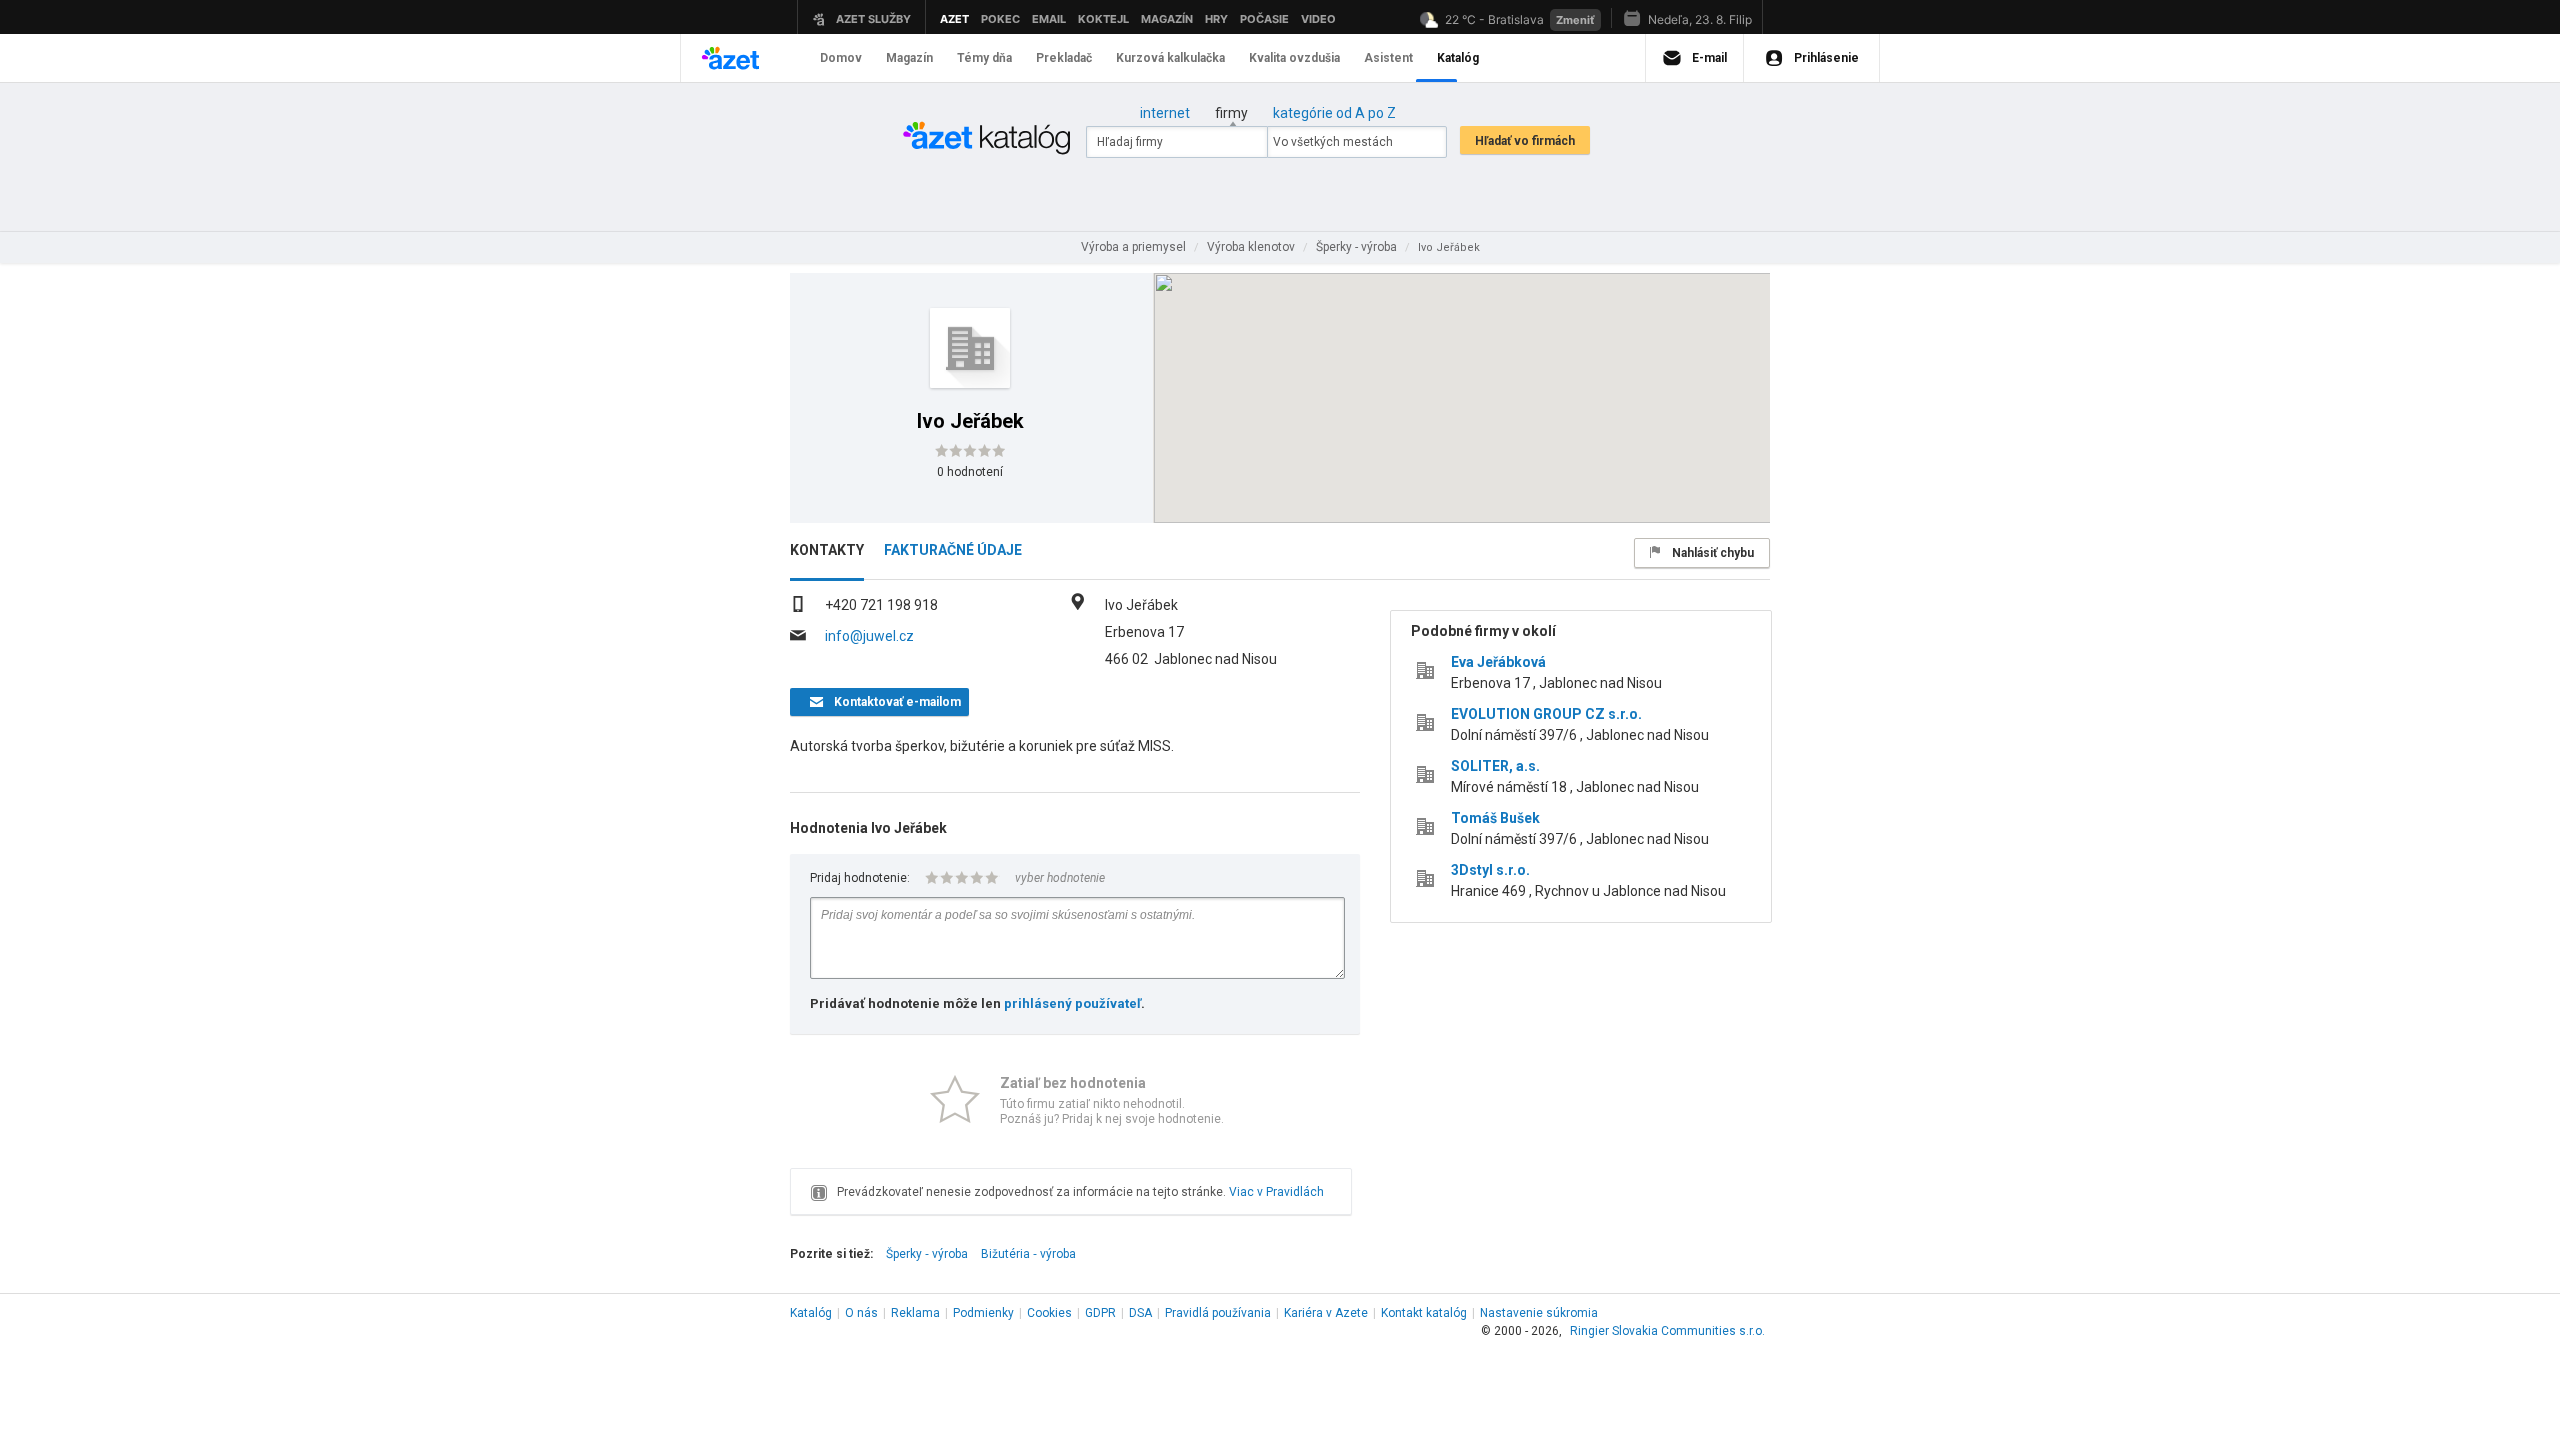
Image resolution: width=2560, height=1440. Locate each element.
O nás (861, 1313)
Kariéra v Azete (1326, 1313)
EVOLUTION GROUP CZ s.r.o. (1546, 714)
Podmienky (983, 1313)
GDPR (1100, 1313)
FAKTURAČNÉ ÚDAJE (953, 550)
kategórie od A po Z (1334, 113)
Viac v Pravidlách (1276, 1192)
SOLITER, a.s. (1495, 766)
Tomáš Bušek (1495, 818)
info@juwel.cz (869, 636)
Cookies (1049, 1313)
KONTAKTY (827, 550)
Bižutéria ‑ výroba (1028, 1254)
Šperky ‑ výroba (927, 1254)
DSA (1140, 1313)
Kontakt (1424, 1313)
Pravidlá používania (1218, 1313)
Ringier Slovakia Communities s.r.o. (1667, 1331)
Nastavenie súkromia (1539, 1313)
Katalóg (811, 1313)
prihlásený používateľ (1072, 1003)
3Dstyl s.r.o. (1490, 870)
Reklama (915, 1313)
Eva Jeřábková (1498, 662)
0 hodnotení (970, 472)
